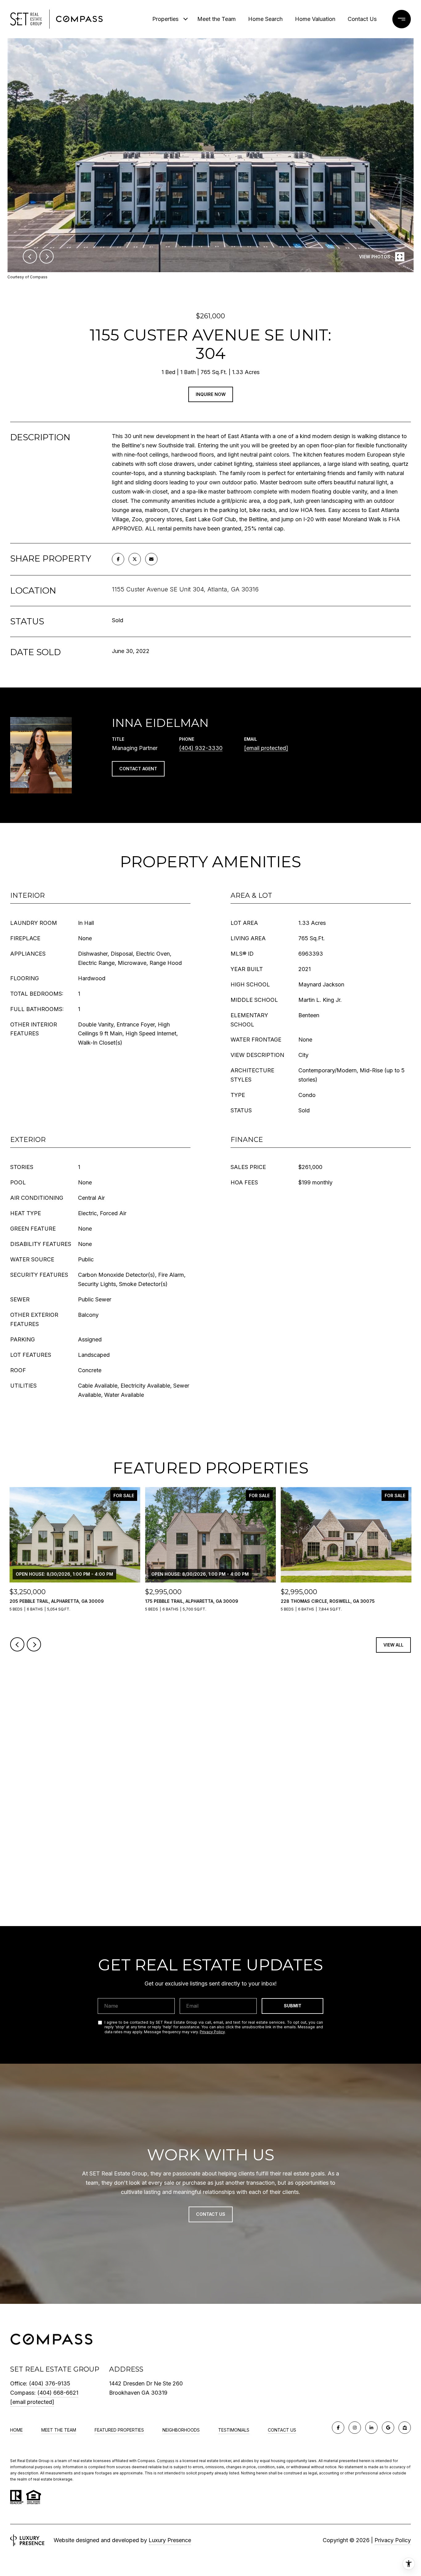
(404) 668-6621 (58, 2393)
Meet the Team (217, 19)
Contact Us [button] (211, 2214)
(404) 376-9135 (50, 2383)
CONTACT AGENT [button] (138, 769)
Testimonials (234, 2430)
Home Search (265, 19)
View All (393, 1645)
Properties (165, 19)
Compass (166, 2461)
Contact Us (282, 2430)
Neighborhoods (181, 2430)
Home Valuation (315, 19)
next (47, 256)
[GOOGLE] (388, 2428)
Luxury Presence (170, 2540)
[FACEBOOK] (338, 2428)
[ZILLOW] (405, 2428)
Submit (293, 2006)
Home (16, 2430)
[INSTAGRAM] (355, 2428)
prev (30, 256)
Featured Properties (119, 2430)
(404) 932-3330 (201, 748)
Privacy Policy (212, 2032)
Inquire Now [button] (211, 394)
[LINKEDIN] (371, 2428)
